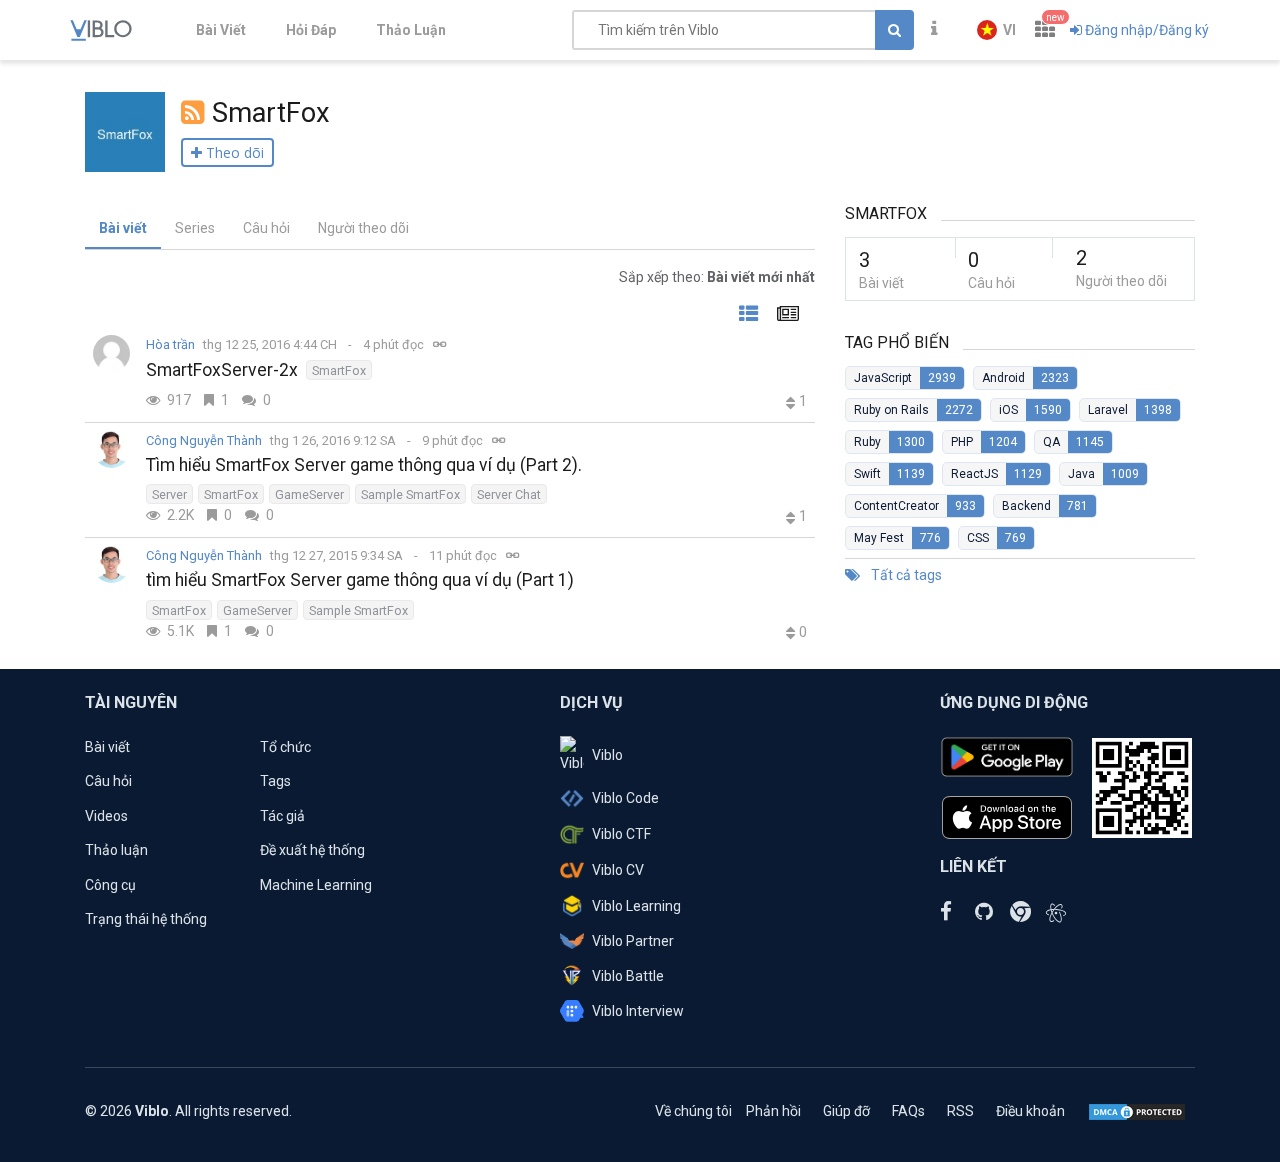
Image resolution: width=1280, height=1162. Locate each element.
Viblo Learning (636, 906)
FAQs (908, 1111)
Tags (275, 781)
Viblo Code (625, 798)
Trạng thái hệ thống (146, 919)
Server (169, 494)
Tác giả (282, 816)
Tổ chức (285, 747)
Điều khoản (1030, 1111)
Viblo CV (618, 870)
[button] (996, 30)
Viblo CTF (621, 834)
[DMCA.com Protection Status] (1137, 1111)
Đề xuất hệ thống (312, 850)
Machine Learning (316, 885)
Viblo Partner (633, 941)
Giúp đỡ (846, 1111)
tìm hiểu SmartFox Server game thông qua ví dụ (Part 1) (360, 580)
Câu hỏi (266, 228)
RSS (960, 1111)
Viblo (607, 755)
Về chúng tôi (693, 1111)
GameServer (309, 494)
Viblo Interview (638, 1011)
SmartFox (339, 370)
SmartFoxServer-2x (222, 370)
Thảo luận (116, 850)
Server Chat (509, 494)
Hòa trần (170, 344)
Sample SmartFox (410, 494)
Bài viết (123, 228)
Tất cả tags (905, 575)
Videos (106, 816)
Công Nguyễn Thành (204, 440)
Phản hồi (773, 1111)
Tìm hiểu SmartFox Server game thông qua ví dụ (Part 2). (364, 465)
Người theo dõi (363, 228)
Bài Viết (221, 30)
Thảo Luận (411, 30)
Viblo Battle (628, 976)
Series (195, 228)
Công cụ (110, 885)
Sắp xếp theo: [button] (717, 277)
